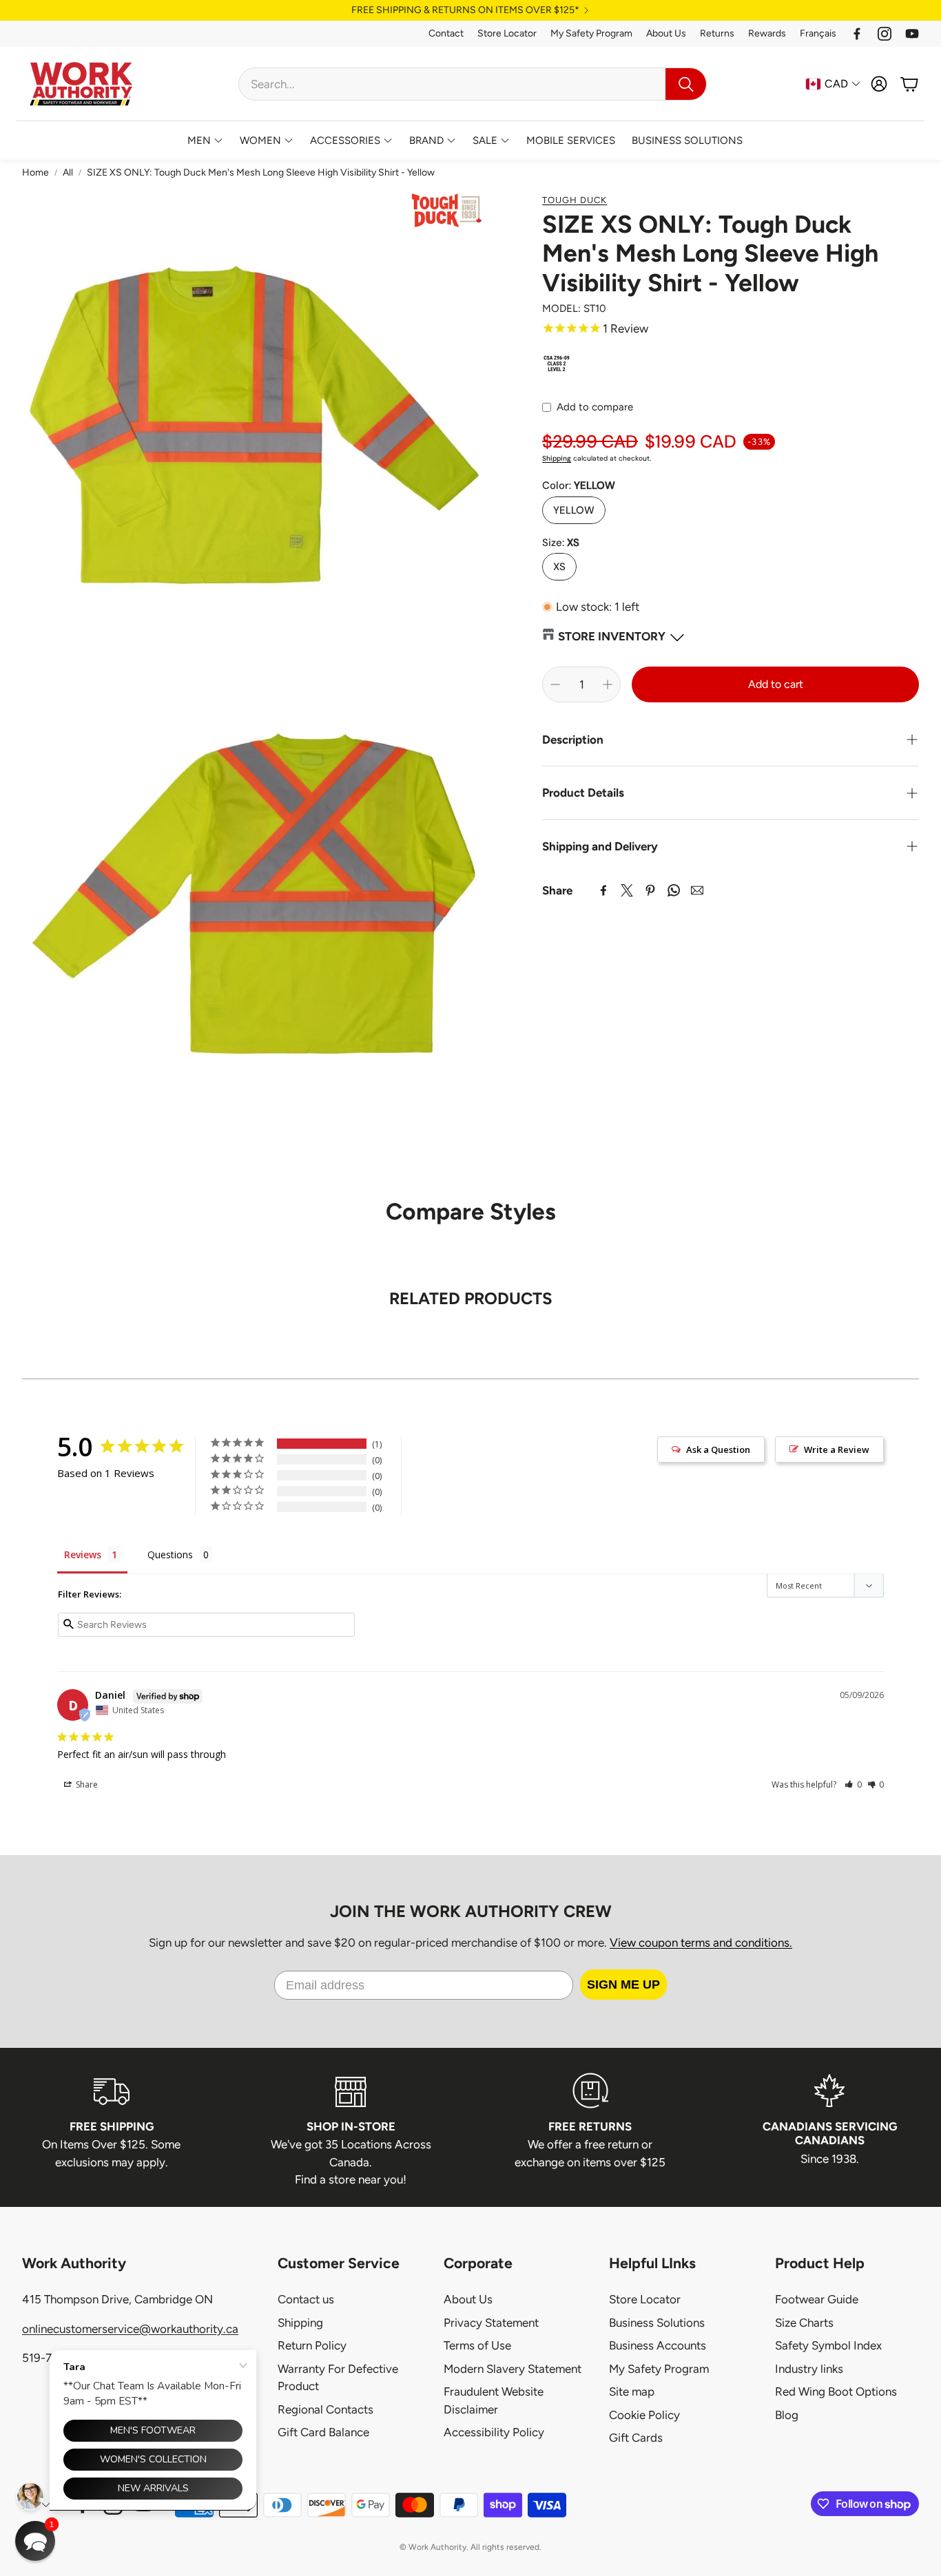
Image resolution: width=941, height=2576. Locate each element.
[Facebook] (857, 34)
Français (818, 33)
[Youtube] (912, 34)
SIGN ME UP (623, 1985)
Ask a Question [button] (718, 1449)
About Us (666, 33)
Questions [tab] (170, 1554)
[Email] (697, 890)
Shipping (557, 458)
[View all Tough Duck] (447, 210)
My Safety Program (591, 33)
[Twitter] (627, 890)
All (68, 172)
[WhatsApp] (674, 890)
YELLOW (574, 510)
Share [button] (86, 1784)
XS (559, 567)
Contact (446, 33)
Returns (717, 33)
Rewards (767, 33)
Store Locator (507, 33)
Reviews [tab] (83, 1554)
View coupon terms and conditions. (701, 1943)
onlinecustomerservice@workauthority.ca (130, 2329)
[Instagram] (885, 34)
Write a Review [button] (837, 1449)
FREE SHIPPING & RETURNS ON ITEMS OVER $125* (465, 10)
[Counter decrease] (555, 684)
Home (35, 172)
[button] (473, 84)
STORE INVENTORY (612, 636)
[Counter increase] (608, 684)
